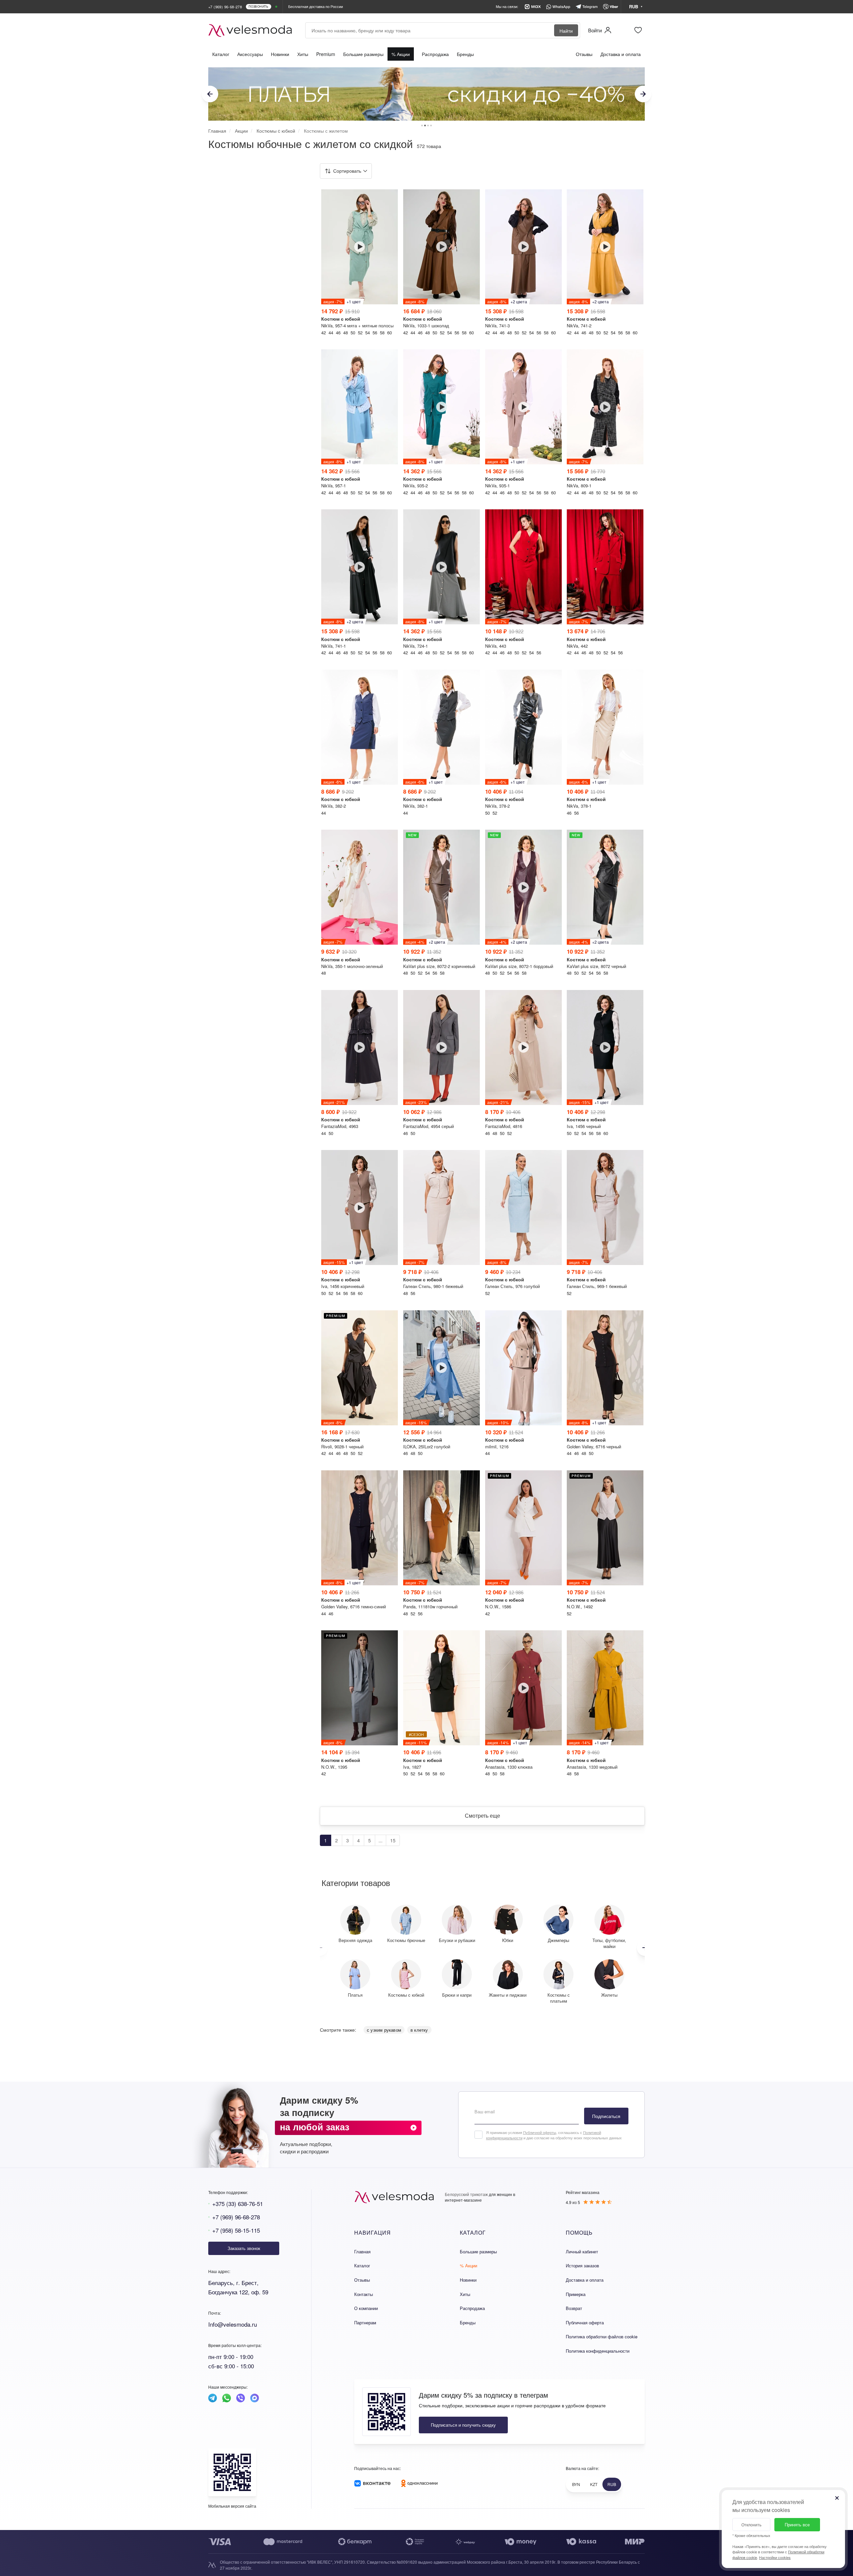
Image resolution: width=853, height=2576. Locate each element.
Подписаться (606, 2116)
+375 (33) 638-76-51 (238, 2203)
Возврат (574, 2308)
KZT (594, 2484)
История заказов (582, 2265)
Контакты (364, 2294)
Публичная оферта (585, 2322)
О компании (366, 2308)
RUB (612, 2484)
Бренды (465, 54)
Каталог (221, 54)
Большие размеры (363, 54)
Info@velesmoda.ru (233, 2324)
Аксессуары (250, 54)
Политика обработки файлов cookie (602, 2336)
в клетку (419, 2030)
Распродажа (435, 54)
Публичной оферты (540, 2132)
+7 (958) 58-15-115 (236, 2230)
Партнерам (365, 2322)
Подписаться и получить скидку (463, 2425)
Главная (362, 2251)
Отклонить (751, 2524)
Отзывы (584, 54)
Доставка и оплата (621, 54)
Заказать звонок (244, 2248)
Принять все (797, 2524)
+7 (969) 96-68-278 (236, 2217)
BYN (576, 2484)
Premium (326, 54)
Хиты (303, 54)
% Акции (401, 54)
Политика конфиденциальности (598, 2351)
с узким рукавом (384, 2030)
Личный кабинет (582, 2251)
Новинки (280, 54)
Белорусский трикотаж (466, 2194)
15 (393, 1840)
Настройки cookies (775, 2557)
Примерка (576, 2294)
